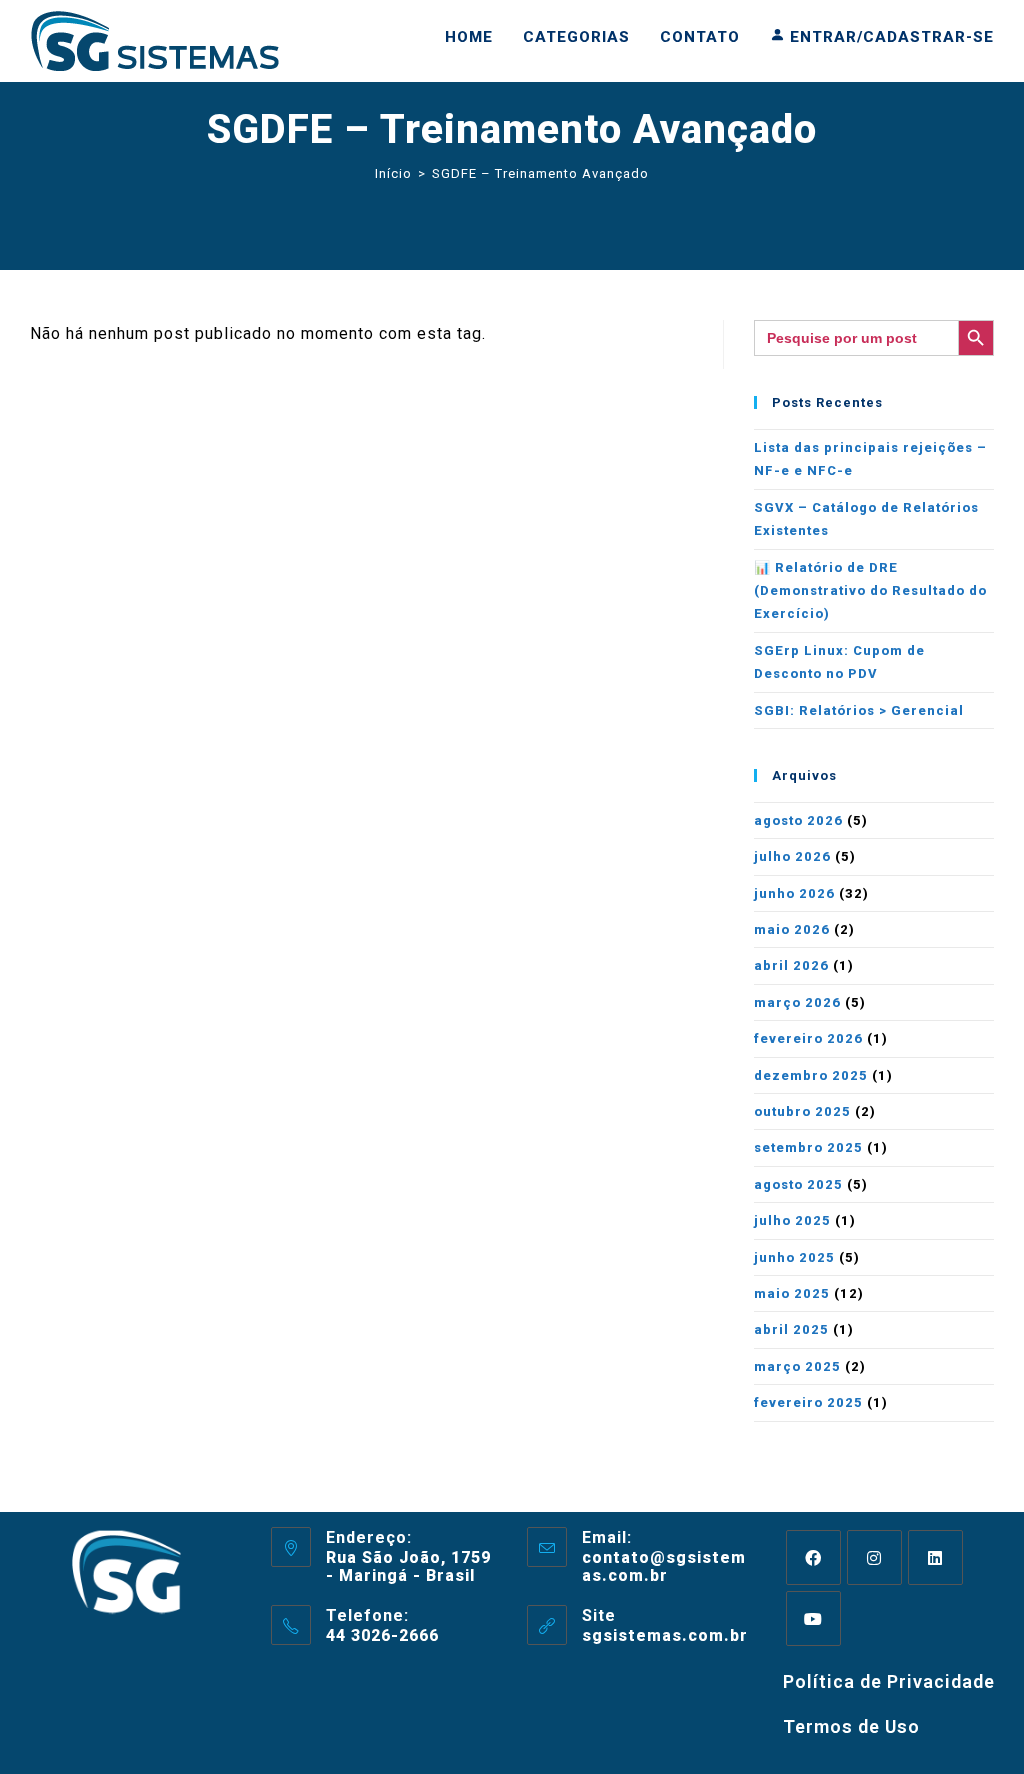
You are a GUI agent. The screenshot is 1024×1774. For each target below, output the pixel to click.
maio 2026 (792, 929)
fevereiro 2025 (808, 1402)
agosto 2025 (798, 1184)
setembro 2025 (808, 1147)
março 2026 (797, 1002)
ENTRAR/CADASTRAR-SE (889, 37)
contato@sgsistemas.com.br (664, 1566)
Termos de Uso (851, 1726)
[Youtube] (813, 1618)
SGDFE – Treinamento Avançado (540, 173)
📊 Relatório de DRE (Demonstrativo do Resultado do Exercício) (870, 591)
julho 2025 (792, 1220)
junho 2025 (794, 1257)
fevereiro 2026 (808, 1038)
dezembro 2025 (811, 1075)
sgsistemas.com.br (665, 1635)
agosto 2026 (798, 820)
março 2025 (797, 1366)
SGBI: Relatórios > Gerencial (859, 710)
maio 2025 (792, 1293)
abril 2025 (791, 1329)
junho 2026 (794, 893)
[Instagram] (874, 1557)
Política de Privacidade (889, 1681)
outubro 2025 (802, 1111)
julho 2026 (792, 856)
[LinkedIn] (935, 1557)
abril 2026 (791, 965)
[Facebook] (813, 1557)
